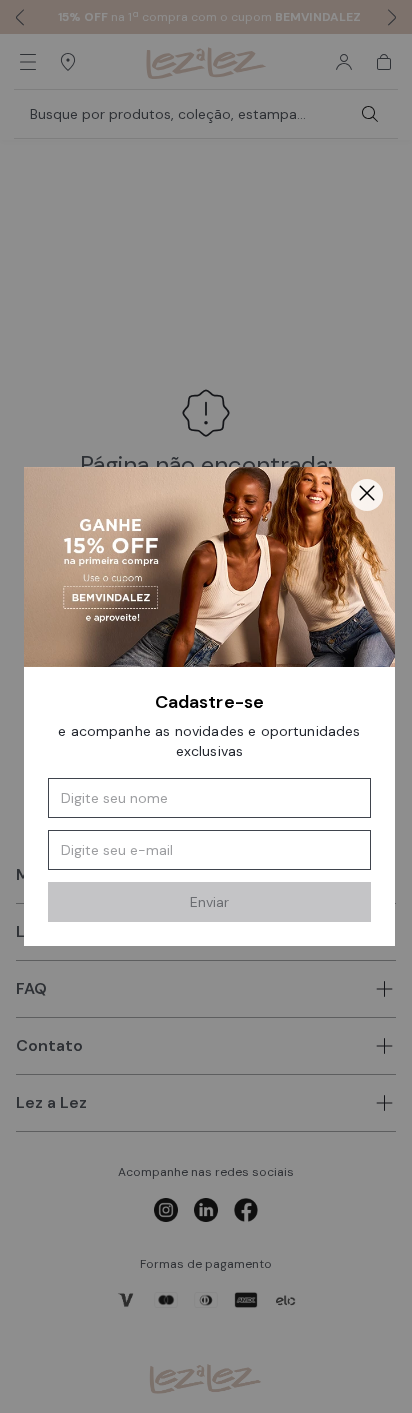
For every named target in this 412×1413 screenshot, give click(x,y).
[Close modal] (367, 495)
